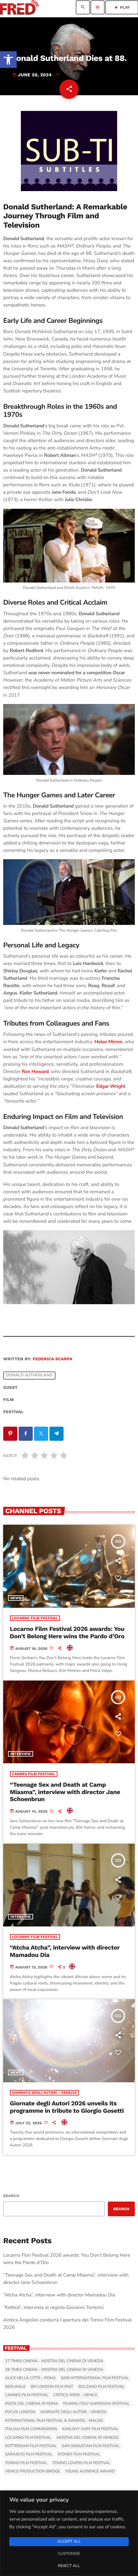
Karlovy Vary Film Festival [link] (91, 2429)
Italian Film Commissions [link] (31, 2429)
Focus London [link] (20, 2412)
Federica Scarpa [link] (52, 1359)
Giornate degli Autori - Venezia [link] (44, 2093)
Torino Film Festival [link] (26, 2463)
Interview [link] (21, 1754)
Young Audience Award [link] (90, 2471)
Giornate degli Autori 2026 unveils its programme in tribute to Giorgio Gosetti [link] (67, 2107)
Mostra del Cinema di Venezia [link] (87, 2438)
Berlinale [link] (15, 2387)
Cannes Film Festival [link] (34, 1774)
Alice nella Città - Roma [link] (30, 2378)
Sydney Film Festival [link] (79, 2454)
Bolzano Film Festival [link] (101, 2387)
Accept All (69, 2542)
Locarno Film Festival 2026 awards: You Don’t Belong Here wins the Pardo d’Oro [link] (67, 1632)
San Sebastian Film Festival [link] (91, 2446)
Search (11, 2196)
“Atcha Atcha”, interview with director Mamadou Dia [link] (65, 1951)
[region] (69, 2533)
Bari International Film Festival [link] (95, 2378)
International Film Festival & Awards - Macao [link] (54, 2421)
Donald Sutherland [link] (29, 1376)
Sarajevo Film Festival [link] (29, 2454)
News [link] (16, 1598)
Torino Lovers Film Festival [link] (82, 2463)
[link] (8, 60)
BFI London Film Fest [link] (52, 2387)
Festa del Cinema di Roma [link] (32, 2404)
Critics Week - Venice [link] (75, 2395)
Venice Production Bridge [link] (33, 2471)
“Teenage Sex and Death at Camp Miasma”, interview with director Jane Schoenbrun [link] (65, 1792)
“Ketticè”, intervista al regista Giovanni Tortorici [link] (53, 2308)
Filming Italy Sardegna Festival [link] (96, 2404)
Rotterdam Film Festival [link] (31, 2446)
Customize (69, 2554)
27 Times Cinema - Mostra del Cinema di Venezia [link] (54, 2361)
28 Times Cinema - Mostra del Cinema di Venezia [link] (54, 2370)
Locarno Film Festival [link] (35, 1618)
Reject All (69, 2566)
